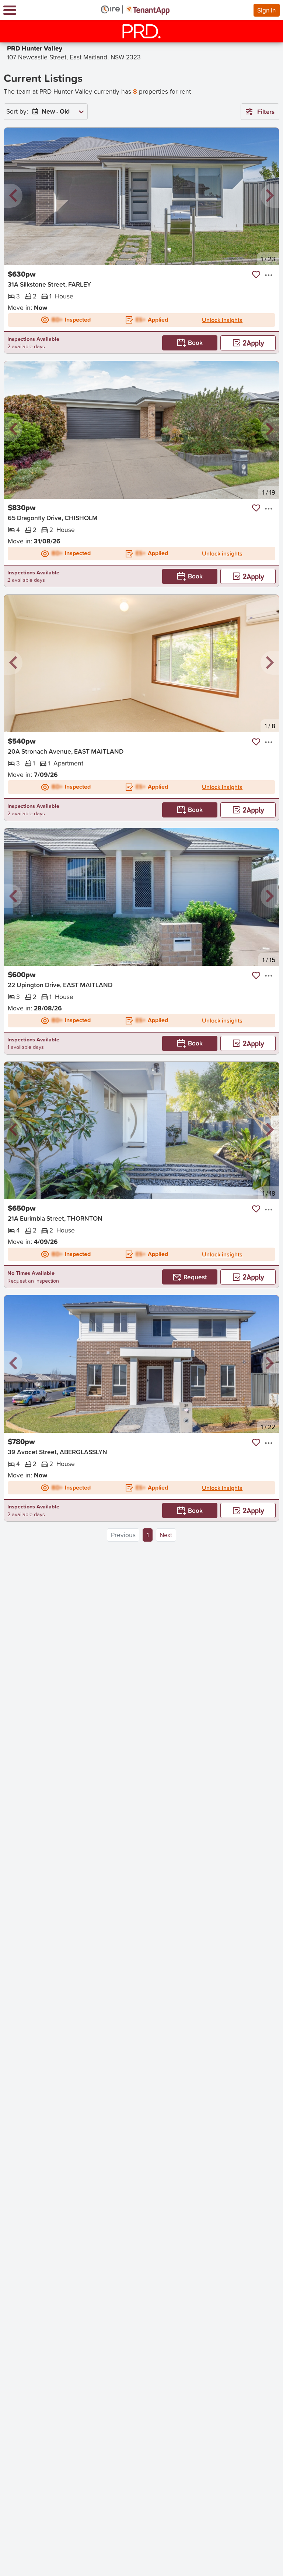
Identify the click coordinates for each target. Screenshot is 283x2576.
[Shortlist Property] (256, 274)
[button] (13, 196)
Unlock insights (222, 320)
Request (195, 1277)
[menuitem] (56, 112)
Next (166, 1535)
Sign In (266, 10)
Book (195, 343)
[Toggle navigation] (10, 10)
